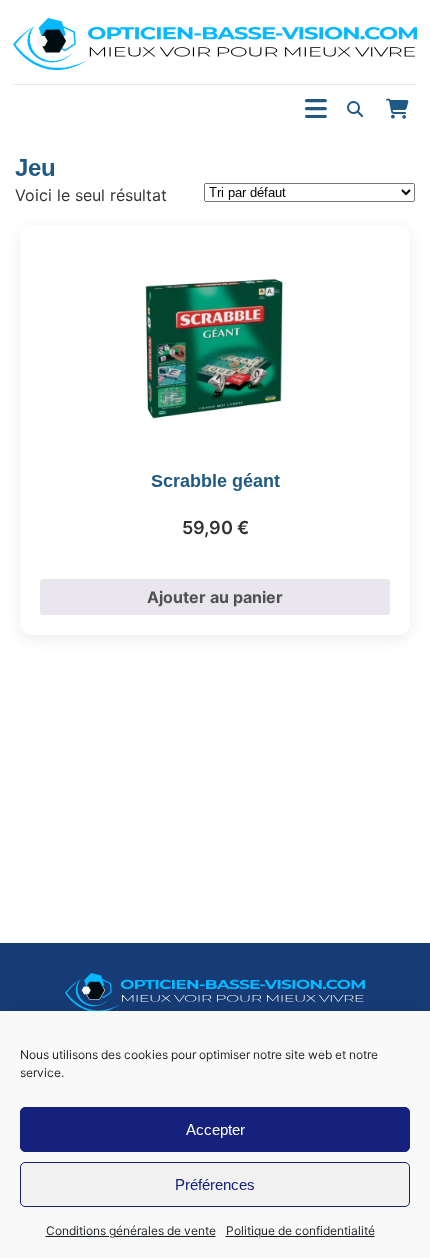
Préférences (215, 1184)
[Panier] (397, 109)
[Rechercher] (355, 109)
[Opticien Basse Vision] (215, 44)
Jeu (35, 167)
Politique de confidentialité (300, 1230)
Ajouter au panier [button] (215, 597)
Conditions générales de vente (131, 1230)
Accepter (215, 1129)
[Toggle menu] (316, 109)
